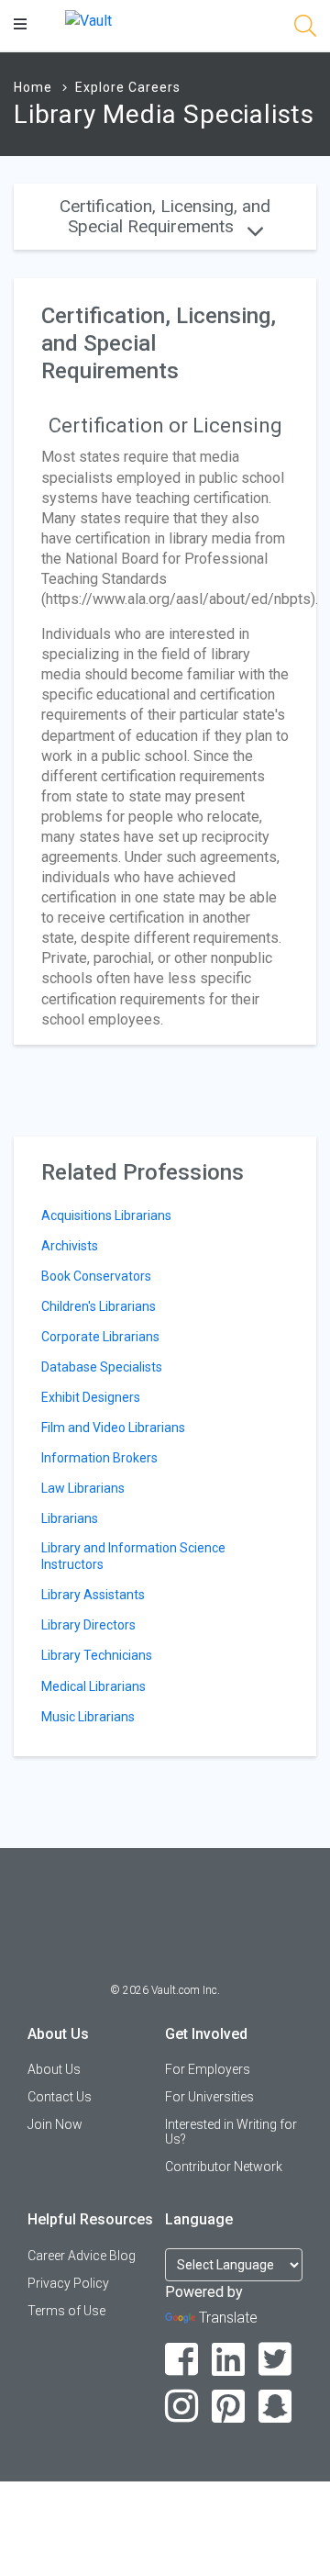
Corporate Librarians (100, 1337)
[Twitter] (275, 2360)
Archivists (70, 1246)
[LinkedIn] (229, 2360)
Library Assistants (93, 1595)
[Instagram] (182, 2407)
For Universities (209, 2097)
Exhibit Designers (91, 1397)
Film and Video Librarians (113, 1428)
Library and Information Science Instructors (133, 1556)
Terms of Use (66, 2311)
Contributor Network (224, 2167)
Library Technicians (97, 1655)
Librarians (70, 1518)
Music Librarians (88, 1717)
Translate (228, 2318)
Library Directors (88, 1625)
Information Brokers (99, 1458)
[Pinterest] (229, 2407)
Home (33, 87)
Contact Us (60, 2097)
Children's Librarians (99, 1306)
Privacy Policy (68, 2283)
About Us (54, 2069)
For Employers (208, 2069)
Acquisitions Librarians (106, 1215)
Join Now (55, 2124)
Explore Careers (128, 87)
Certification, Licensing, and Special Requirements (165, 216)
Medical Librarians (93, 1686)
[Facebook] (182, 2360)
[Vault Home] (88, 20)
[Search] (305, 29)
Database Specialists (102, 1367)
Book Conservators (96, 1276)
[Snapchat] (275, 2407)
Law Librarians (83, 1488)
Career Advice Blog (82, 2256)
